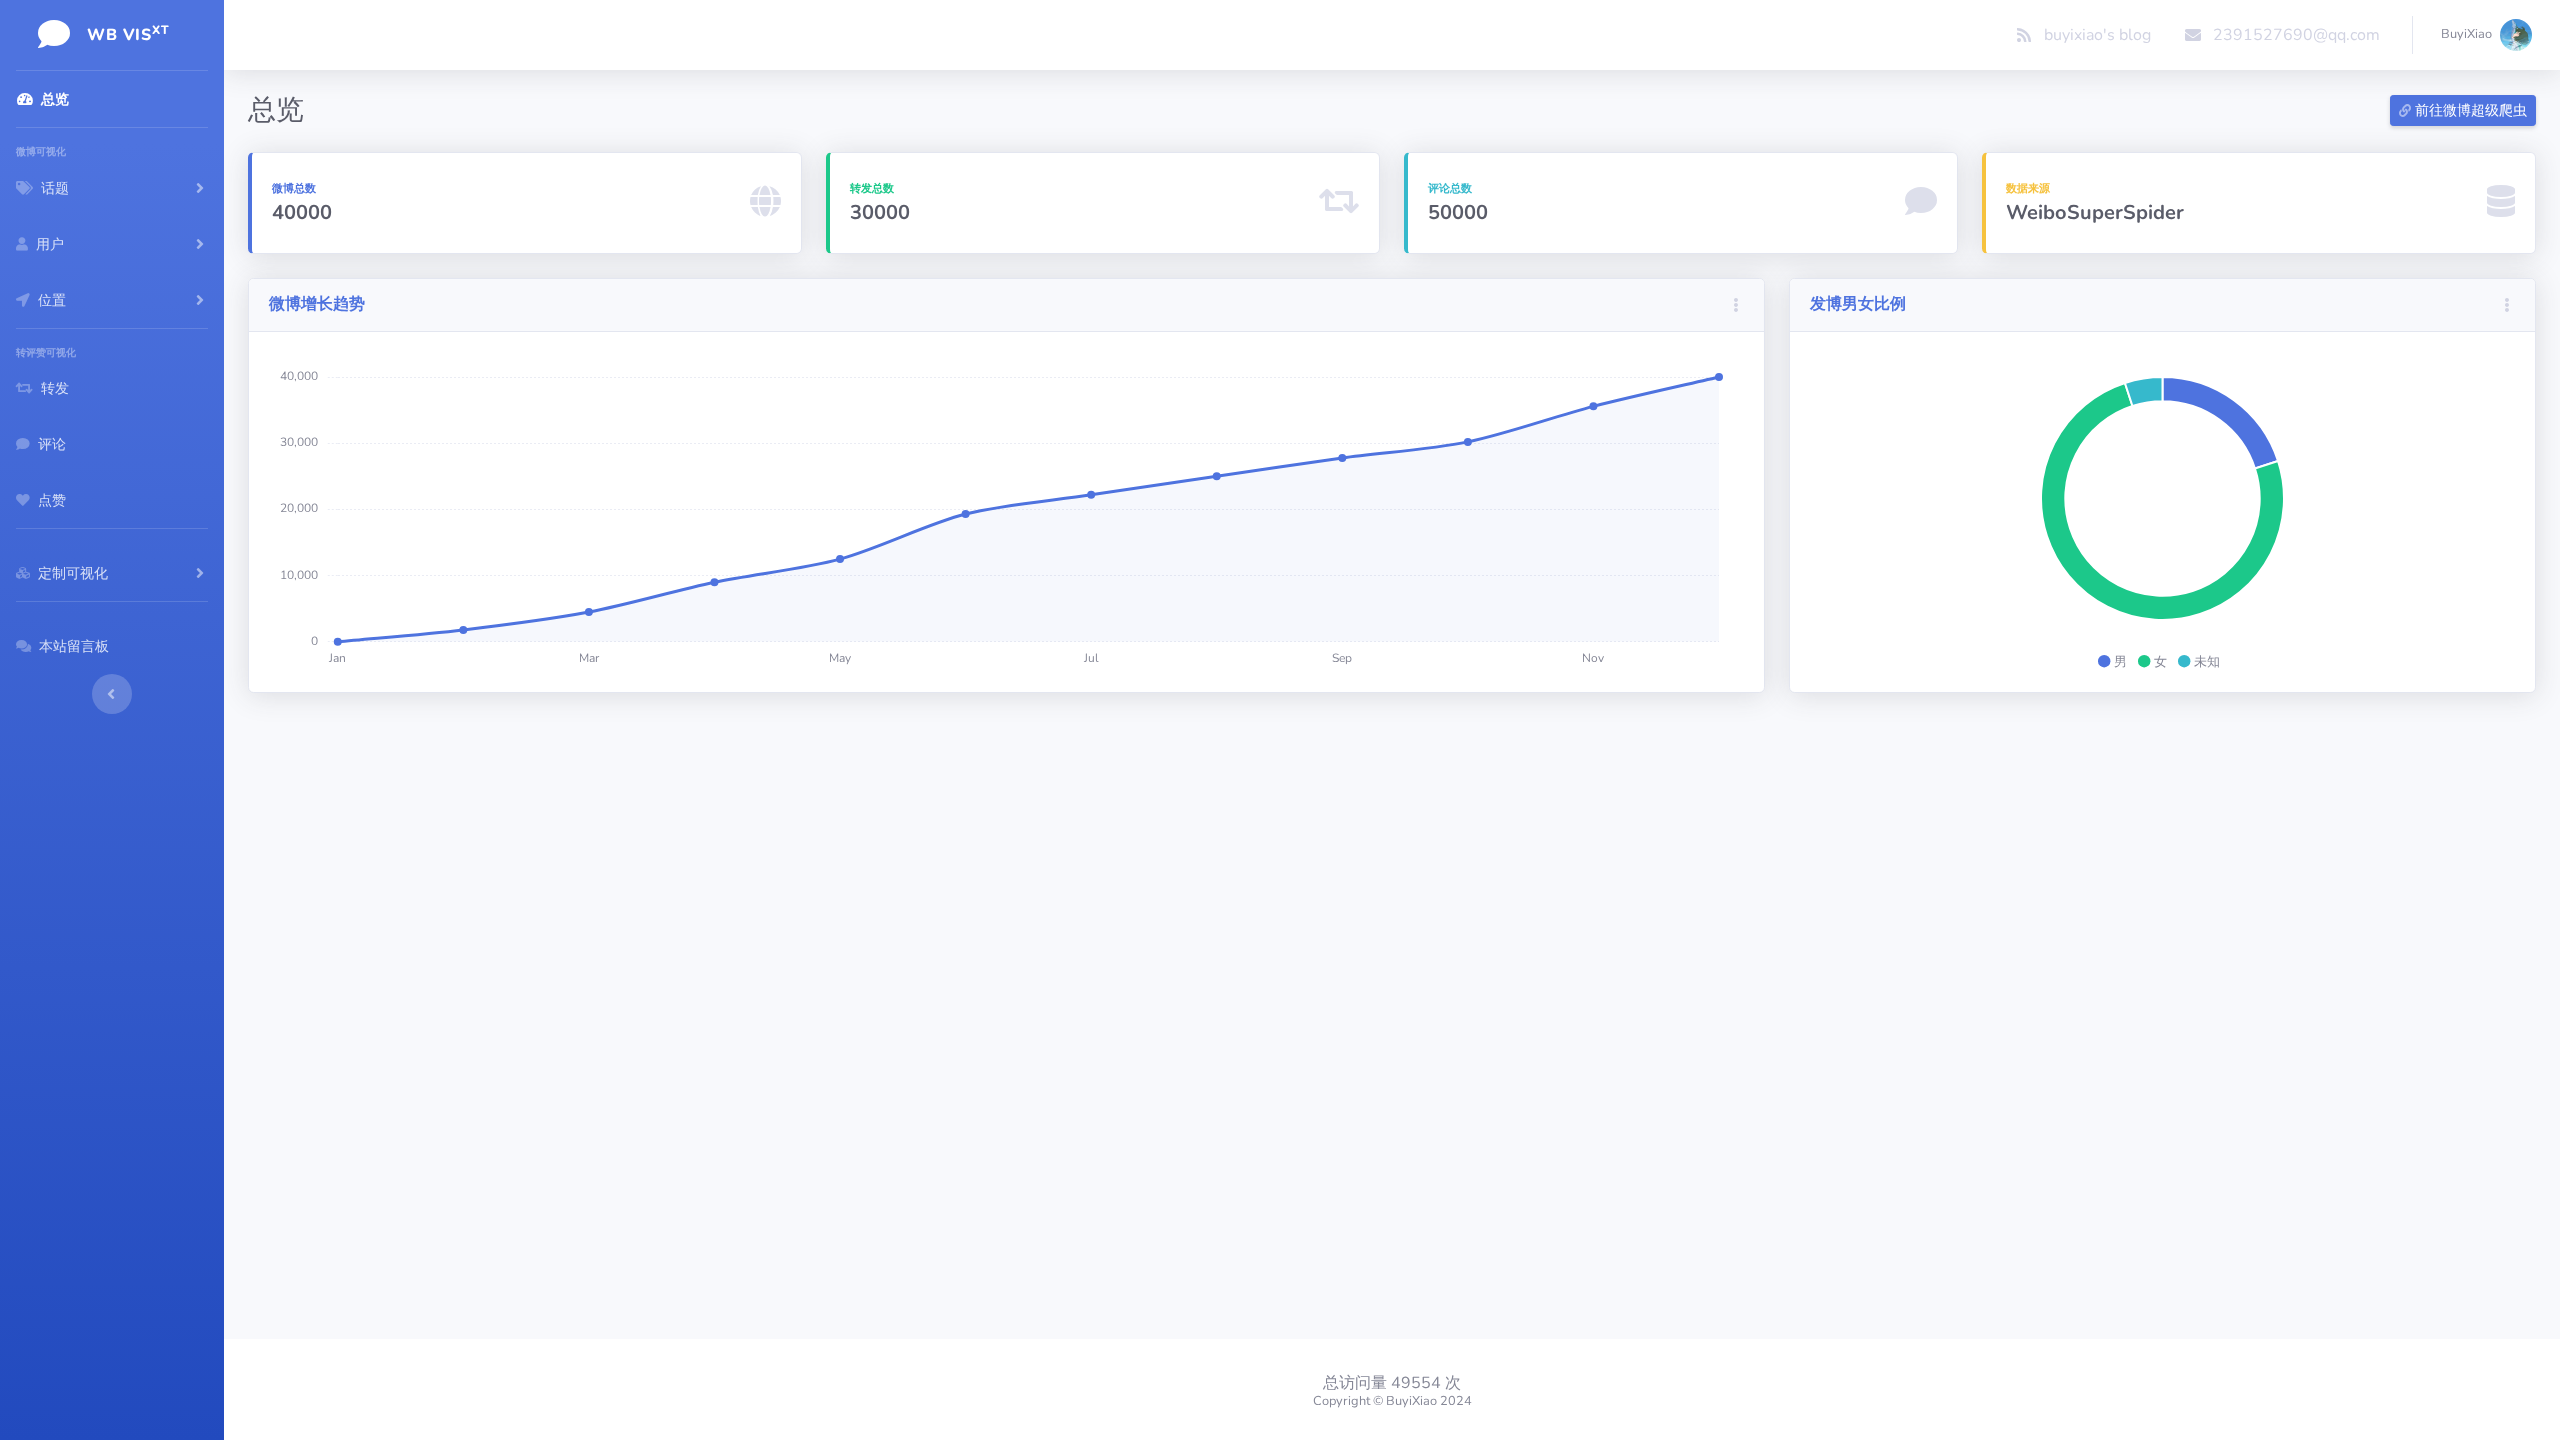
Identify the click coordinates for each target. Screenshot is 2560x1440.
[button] (1736, 305)
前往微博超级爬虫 (2469, 110)
